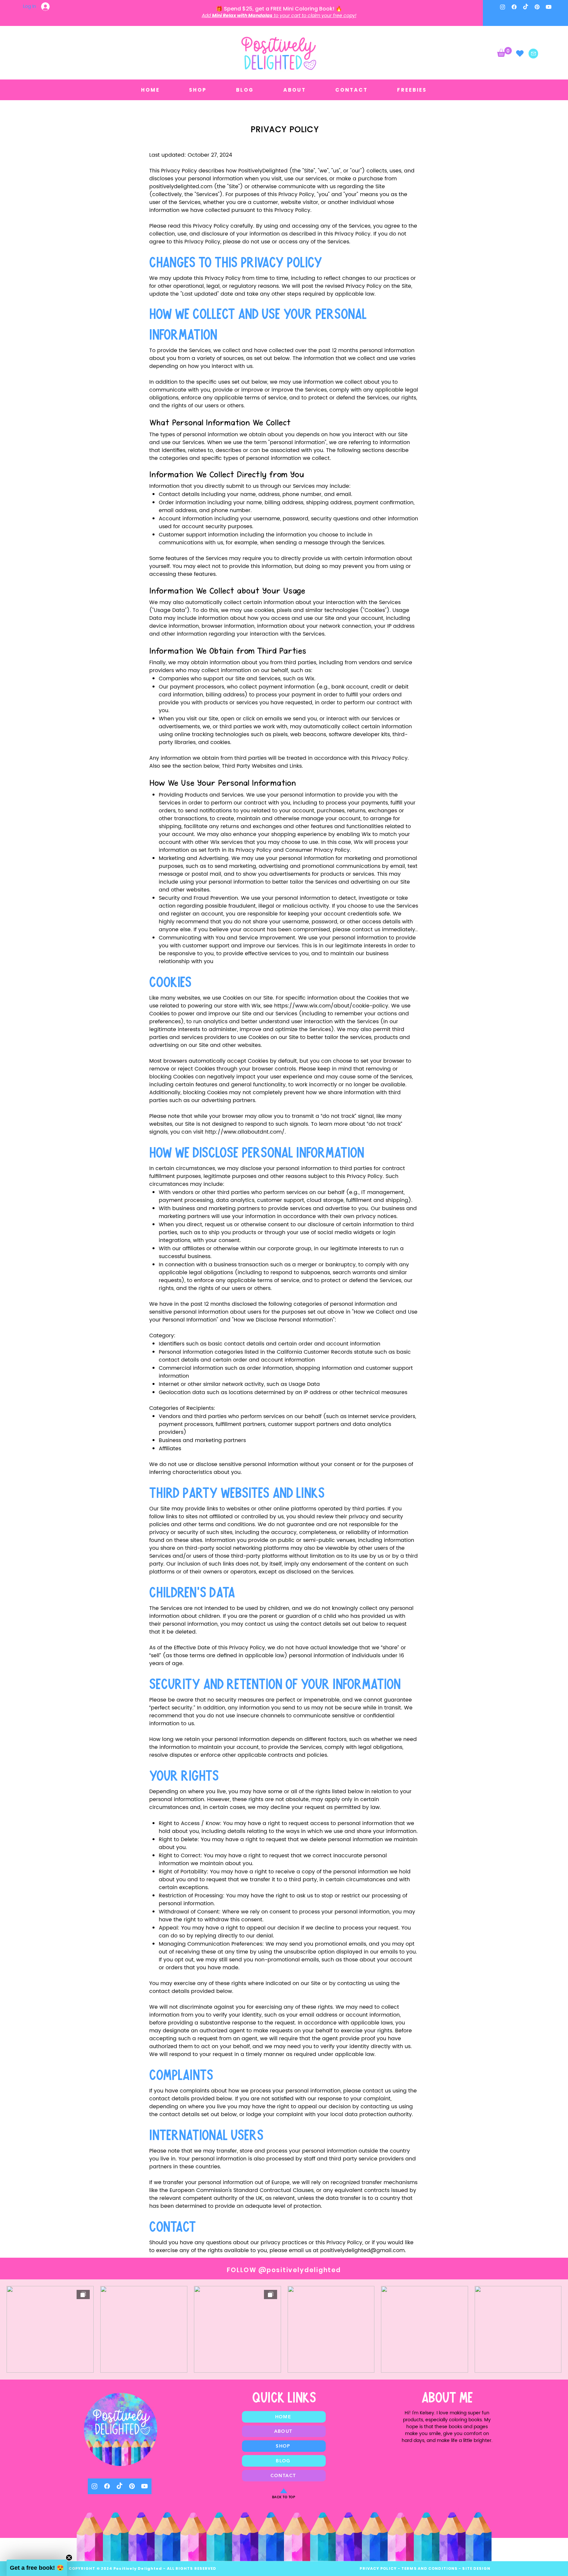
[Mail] (533, 54)
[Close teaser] (69, 2558)
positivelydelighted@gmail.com (362, 2250)
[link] (504, 52)
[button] (37, 2568)
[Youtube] (549, 7)
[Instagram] (503, 7)
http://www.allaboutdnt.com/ (245, 1132)
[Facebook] (514, 7)
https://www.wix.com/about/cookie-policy (331, 1006)
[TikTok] (526, 7)
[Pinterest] (537, 7)
